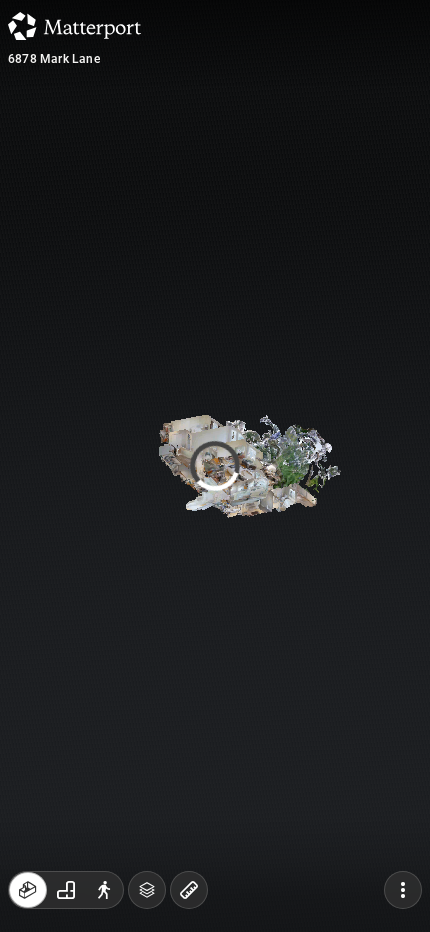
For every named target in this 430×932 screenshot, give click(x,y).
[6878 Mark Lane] (215, 466)
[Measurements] (189, 890)
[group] (66, 890)
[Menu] (403, 890)
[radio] (28, 890)
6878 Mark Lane (54, 59)
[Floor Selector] (147, 890)
